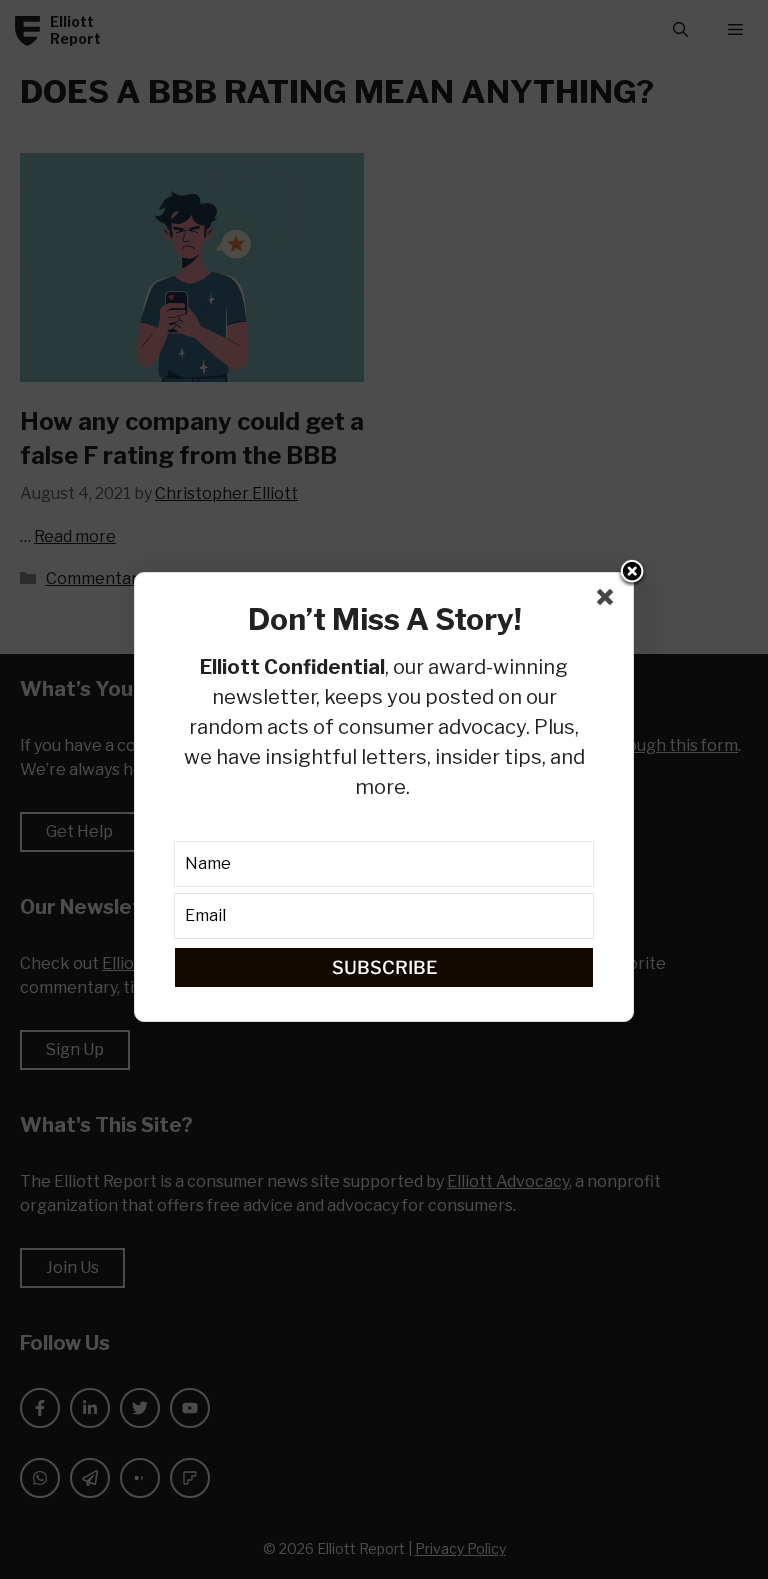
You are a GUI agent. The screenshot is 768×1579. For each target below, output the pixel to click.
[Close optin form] (609, 601)
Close (632, 573)
